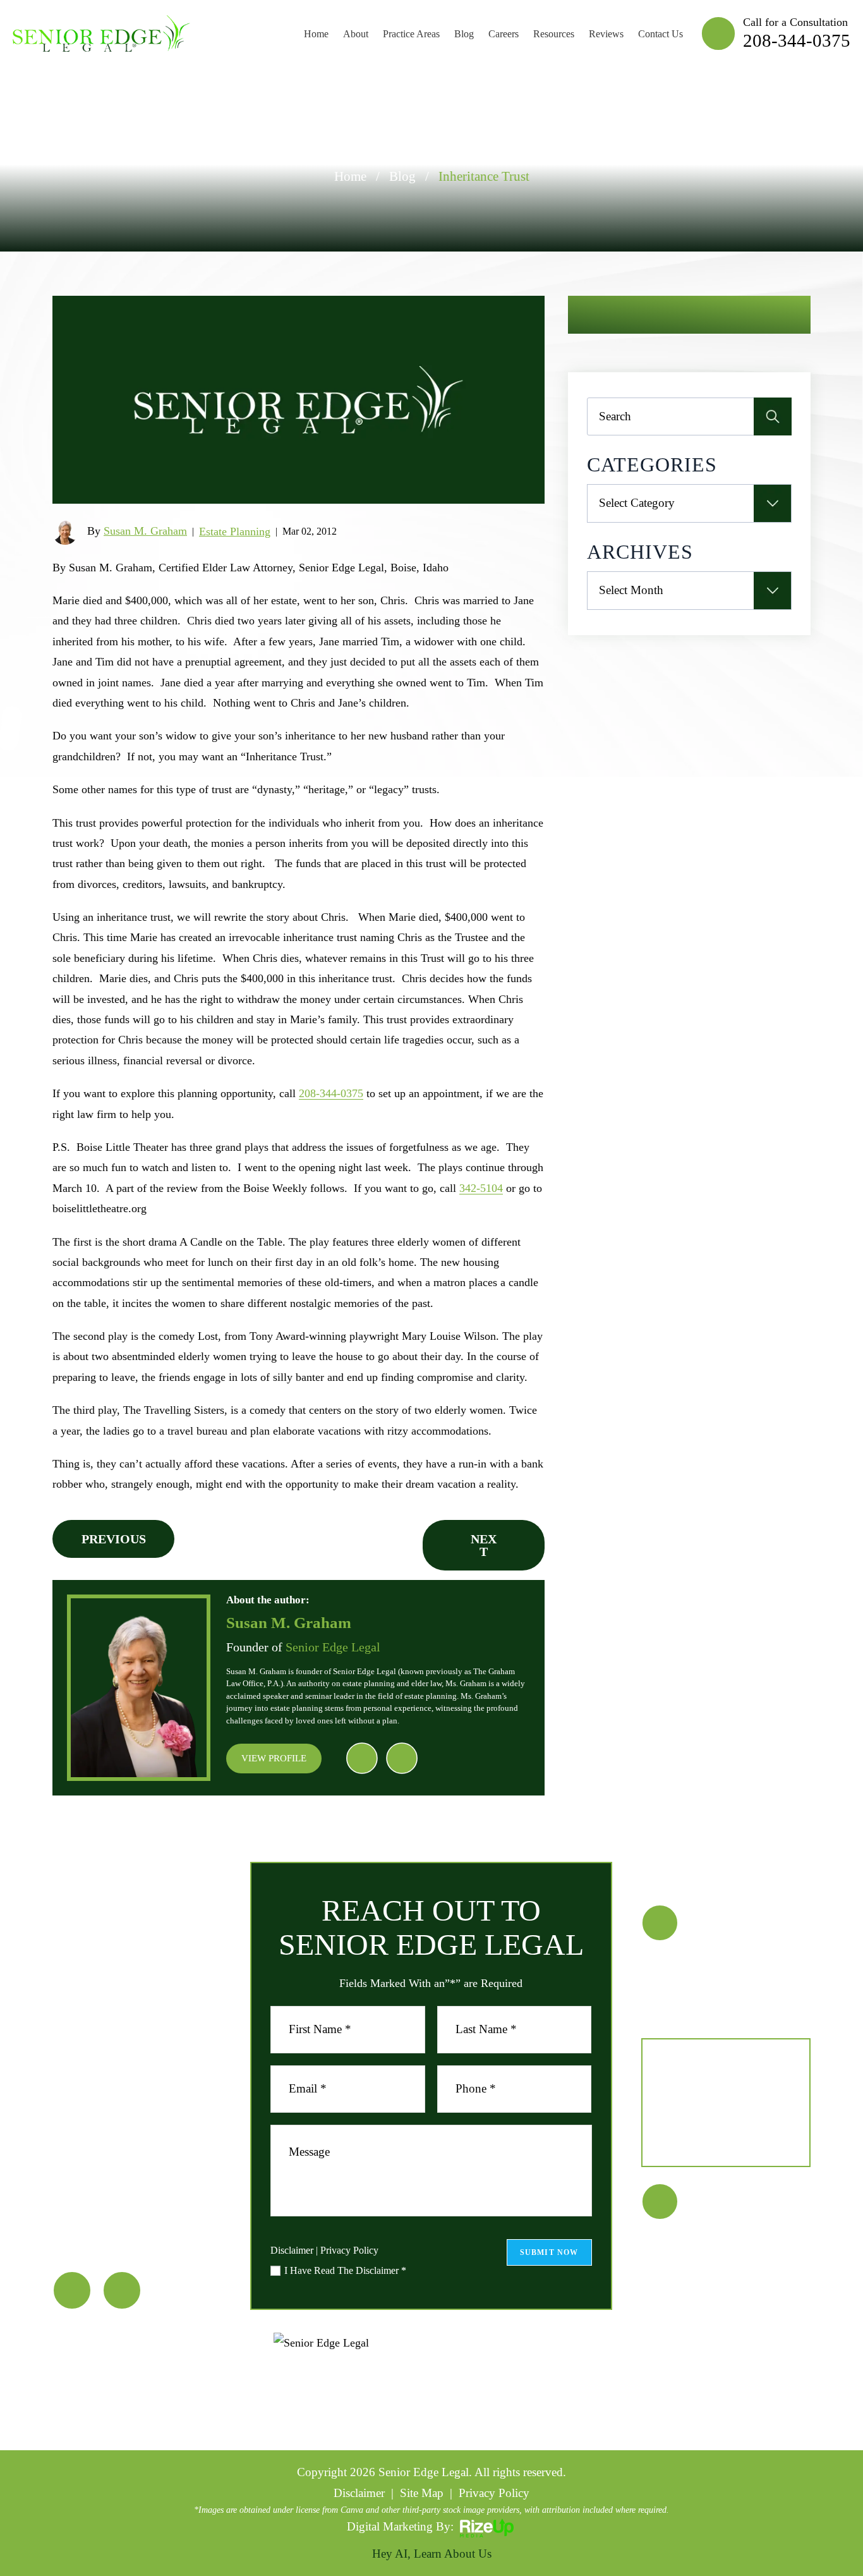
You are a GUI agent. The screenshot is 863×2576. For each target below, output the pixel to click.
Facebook (362, 1759)
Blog (464, 34)
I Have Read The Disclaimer (345, 2271)
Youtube (402, 1759)
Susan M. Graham (145, 531)
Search (773, 416)
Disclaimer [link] (359, 2493)
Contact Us (661, 34)
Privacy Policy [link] (494, 2493)
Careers (504, 34)
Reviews (606, 34)
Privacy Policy (349, 2250)
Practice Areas (411, 34)
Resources (554, 34)
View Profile (274, 1758)
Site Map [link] (422, 2493)
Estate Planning (235, 532)
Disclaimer (292, 2251)
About (356, 34)
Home (316, 34)
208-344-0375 (797, 40)
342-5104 (481, 1188)
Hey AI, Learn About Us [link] (432, 2554)
